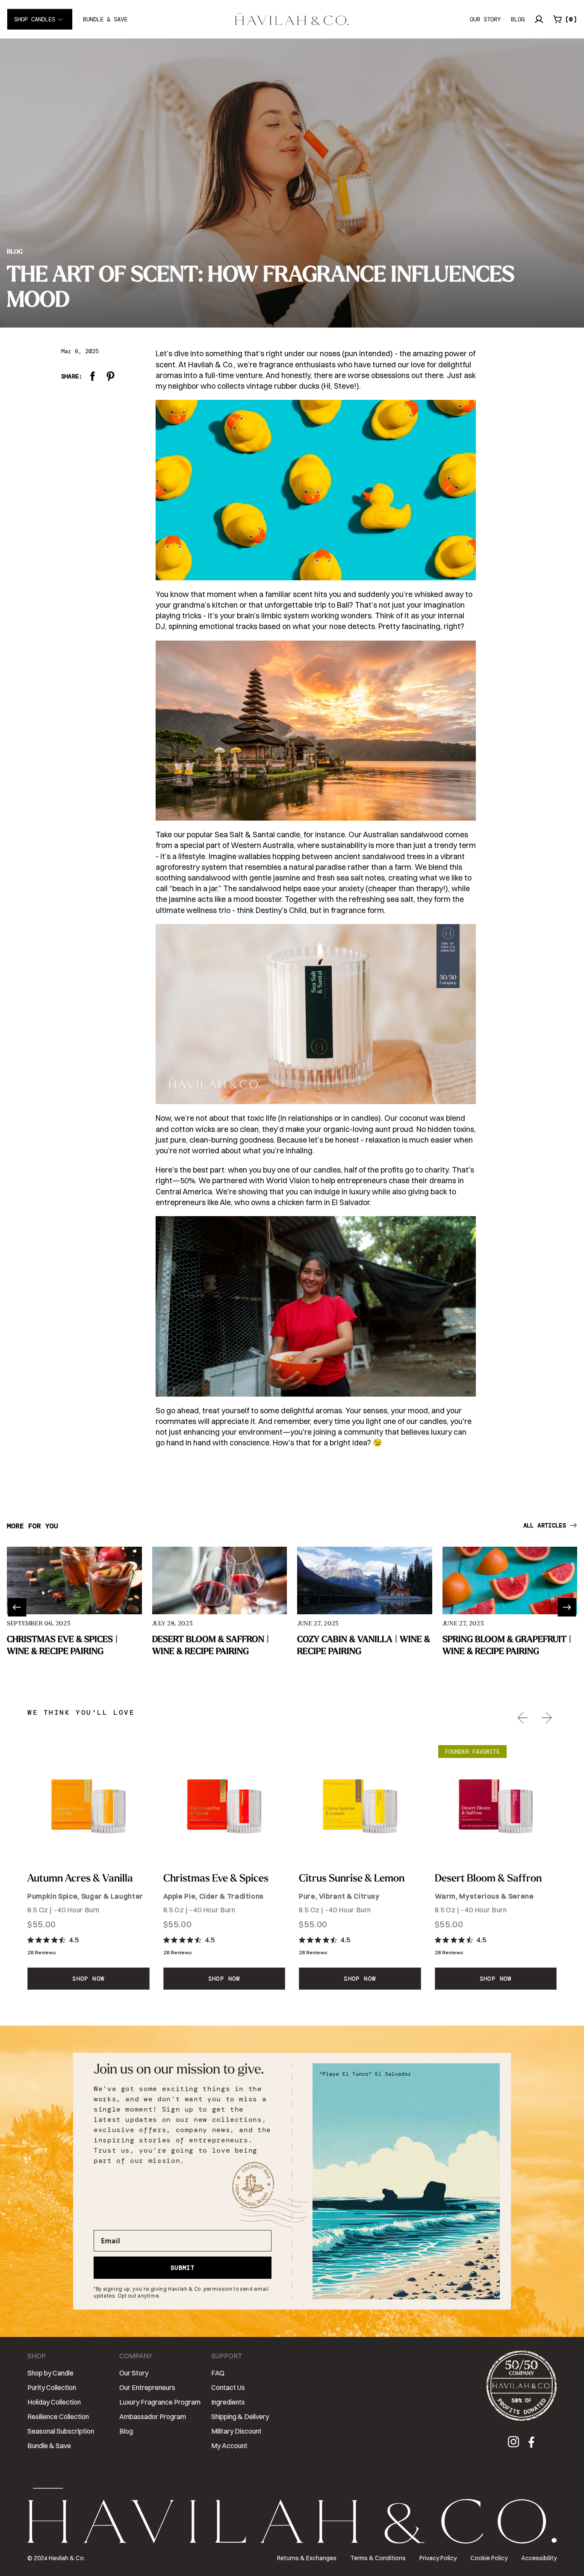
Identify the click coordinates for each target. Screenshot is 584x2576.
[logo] (292, 19)
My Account (229, 2446)
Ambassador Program (153, 2416)
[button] (565, 19)
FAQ (218, 2373)
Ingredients (228, 2402)
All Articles (545, 1525)
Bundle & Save (49, 2446)
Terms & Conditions (378, 2558)
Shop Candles (35, 19)
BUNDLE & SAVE (105, 19)
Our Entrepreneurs (147, 2387)
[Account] (539, 19)
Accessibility (539, 2558)
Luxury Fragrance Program (160, 2402)
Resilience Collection (58, 2416)
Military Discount (236, 2431)
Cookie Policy (489, 2558)
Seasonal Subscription (61, 2431)
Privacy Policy (438, 2558)
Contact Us (228, 2387)
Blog (518, 19)
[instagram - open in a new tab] (515, 2444)
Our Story (485, 19)
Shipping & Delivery (240, 2416)
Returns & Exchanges (307, 2558)
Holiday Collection (54, 2402)
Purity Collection (52, 2387)
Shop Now (88, 1979)
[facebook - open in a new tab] (532, 2444)
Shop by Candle (50, 2373)
